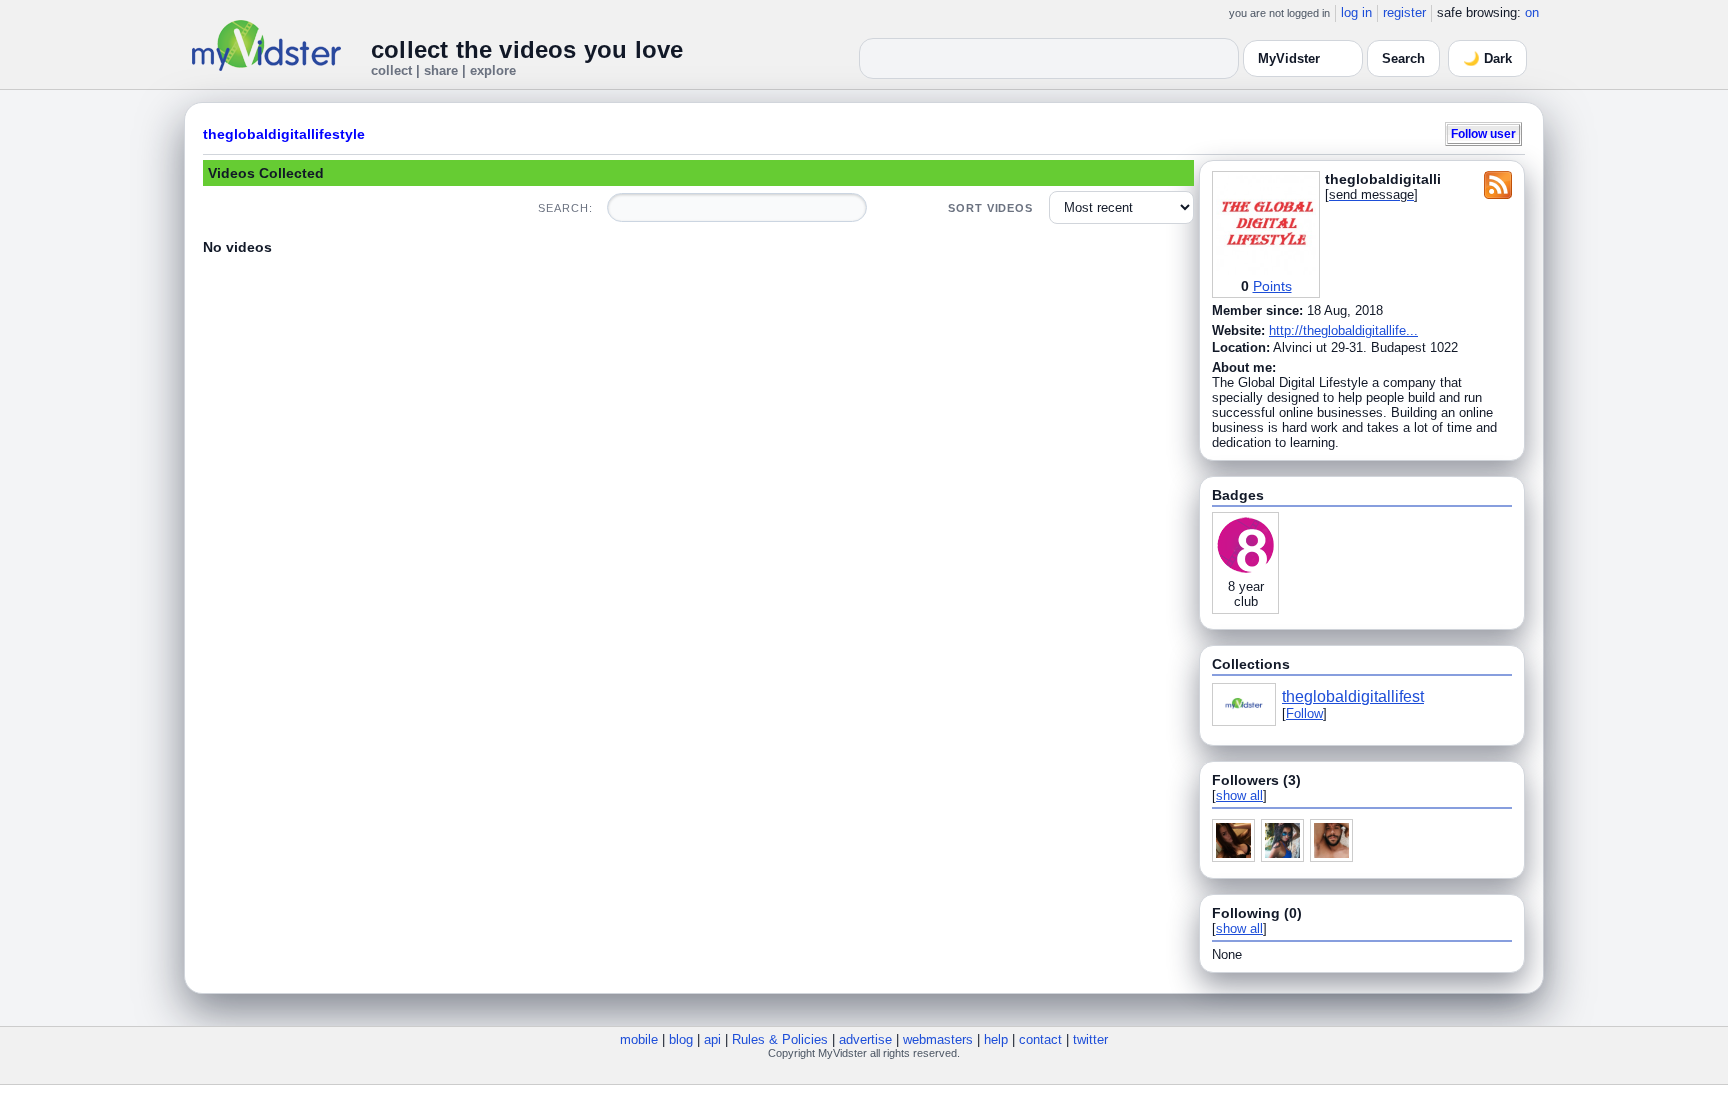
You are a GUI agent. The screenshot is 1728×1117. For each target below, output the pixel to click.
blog (681, 1039)
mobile (639, 1039)
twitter (1090, 1039)
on (1532, 12)
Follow (1304, 713)
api (712, 1039)
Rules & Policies (780, 1039)
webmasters (938, 1039)
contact (1040, 1039)
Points (1272, 286)
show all (1239, 795)
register (1404, 12)
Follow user (1483, 133)
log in (1356, 12)
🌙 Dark (1487, 58)
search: (565, 208)
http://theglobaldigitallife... (1343, 330)
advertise (865, 1039)
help (996, 1039)
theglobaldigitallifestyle (284, 134)
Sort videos (990, 208)
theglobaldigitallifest (1353, 696)
